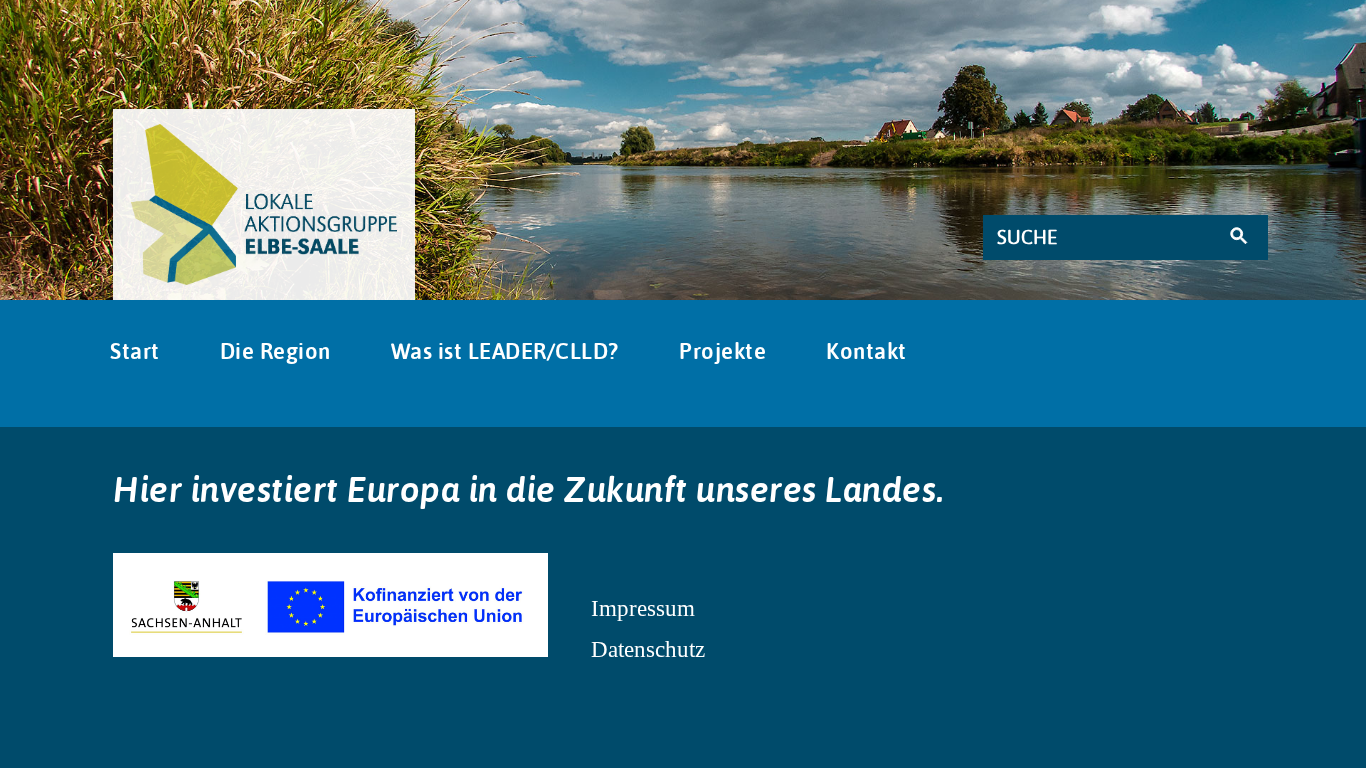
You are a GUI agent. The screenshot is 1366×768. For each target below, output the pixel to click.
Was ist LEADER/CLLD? (505, 351)
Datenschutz (648, 649)
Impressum (643, 608)
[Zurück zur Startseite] (264, 203)
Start (135, 351)
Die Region (275, 351)
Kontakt (866, 351)
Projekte (722, 351)
